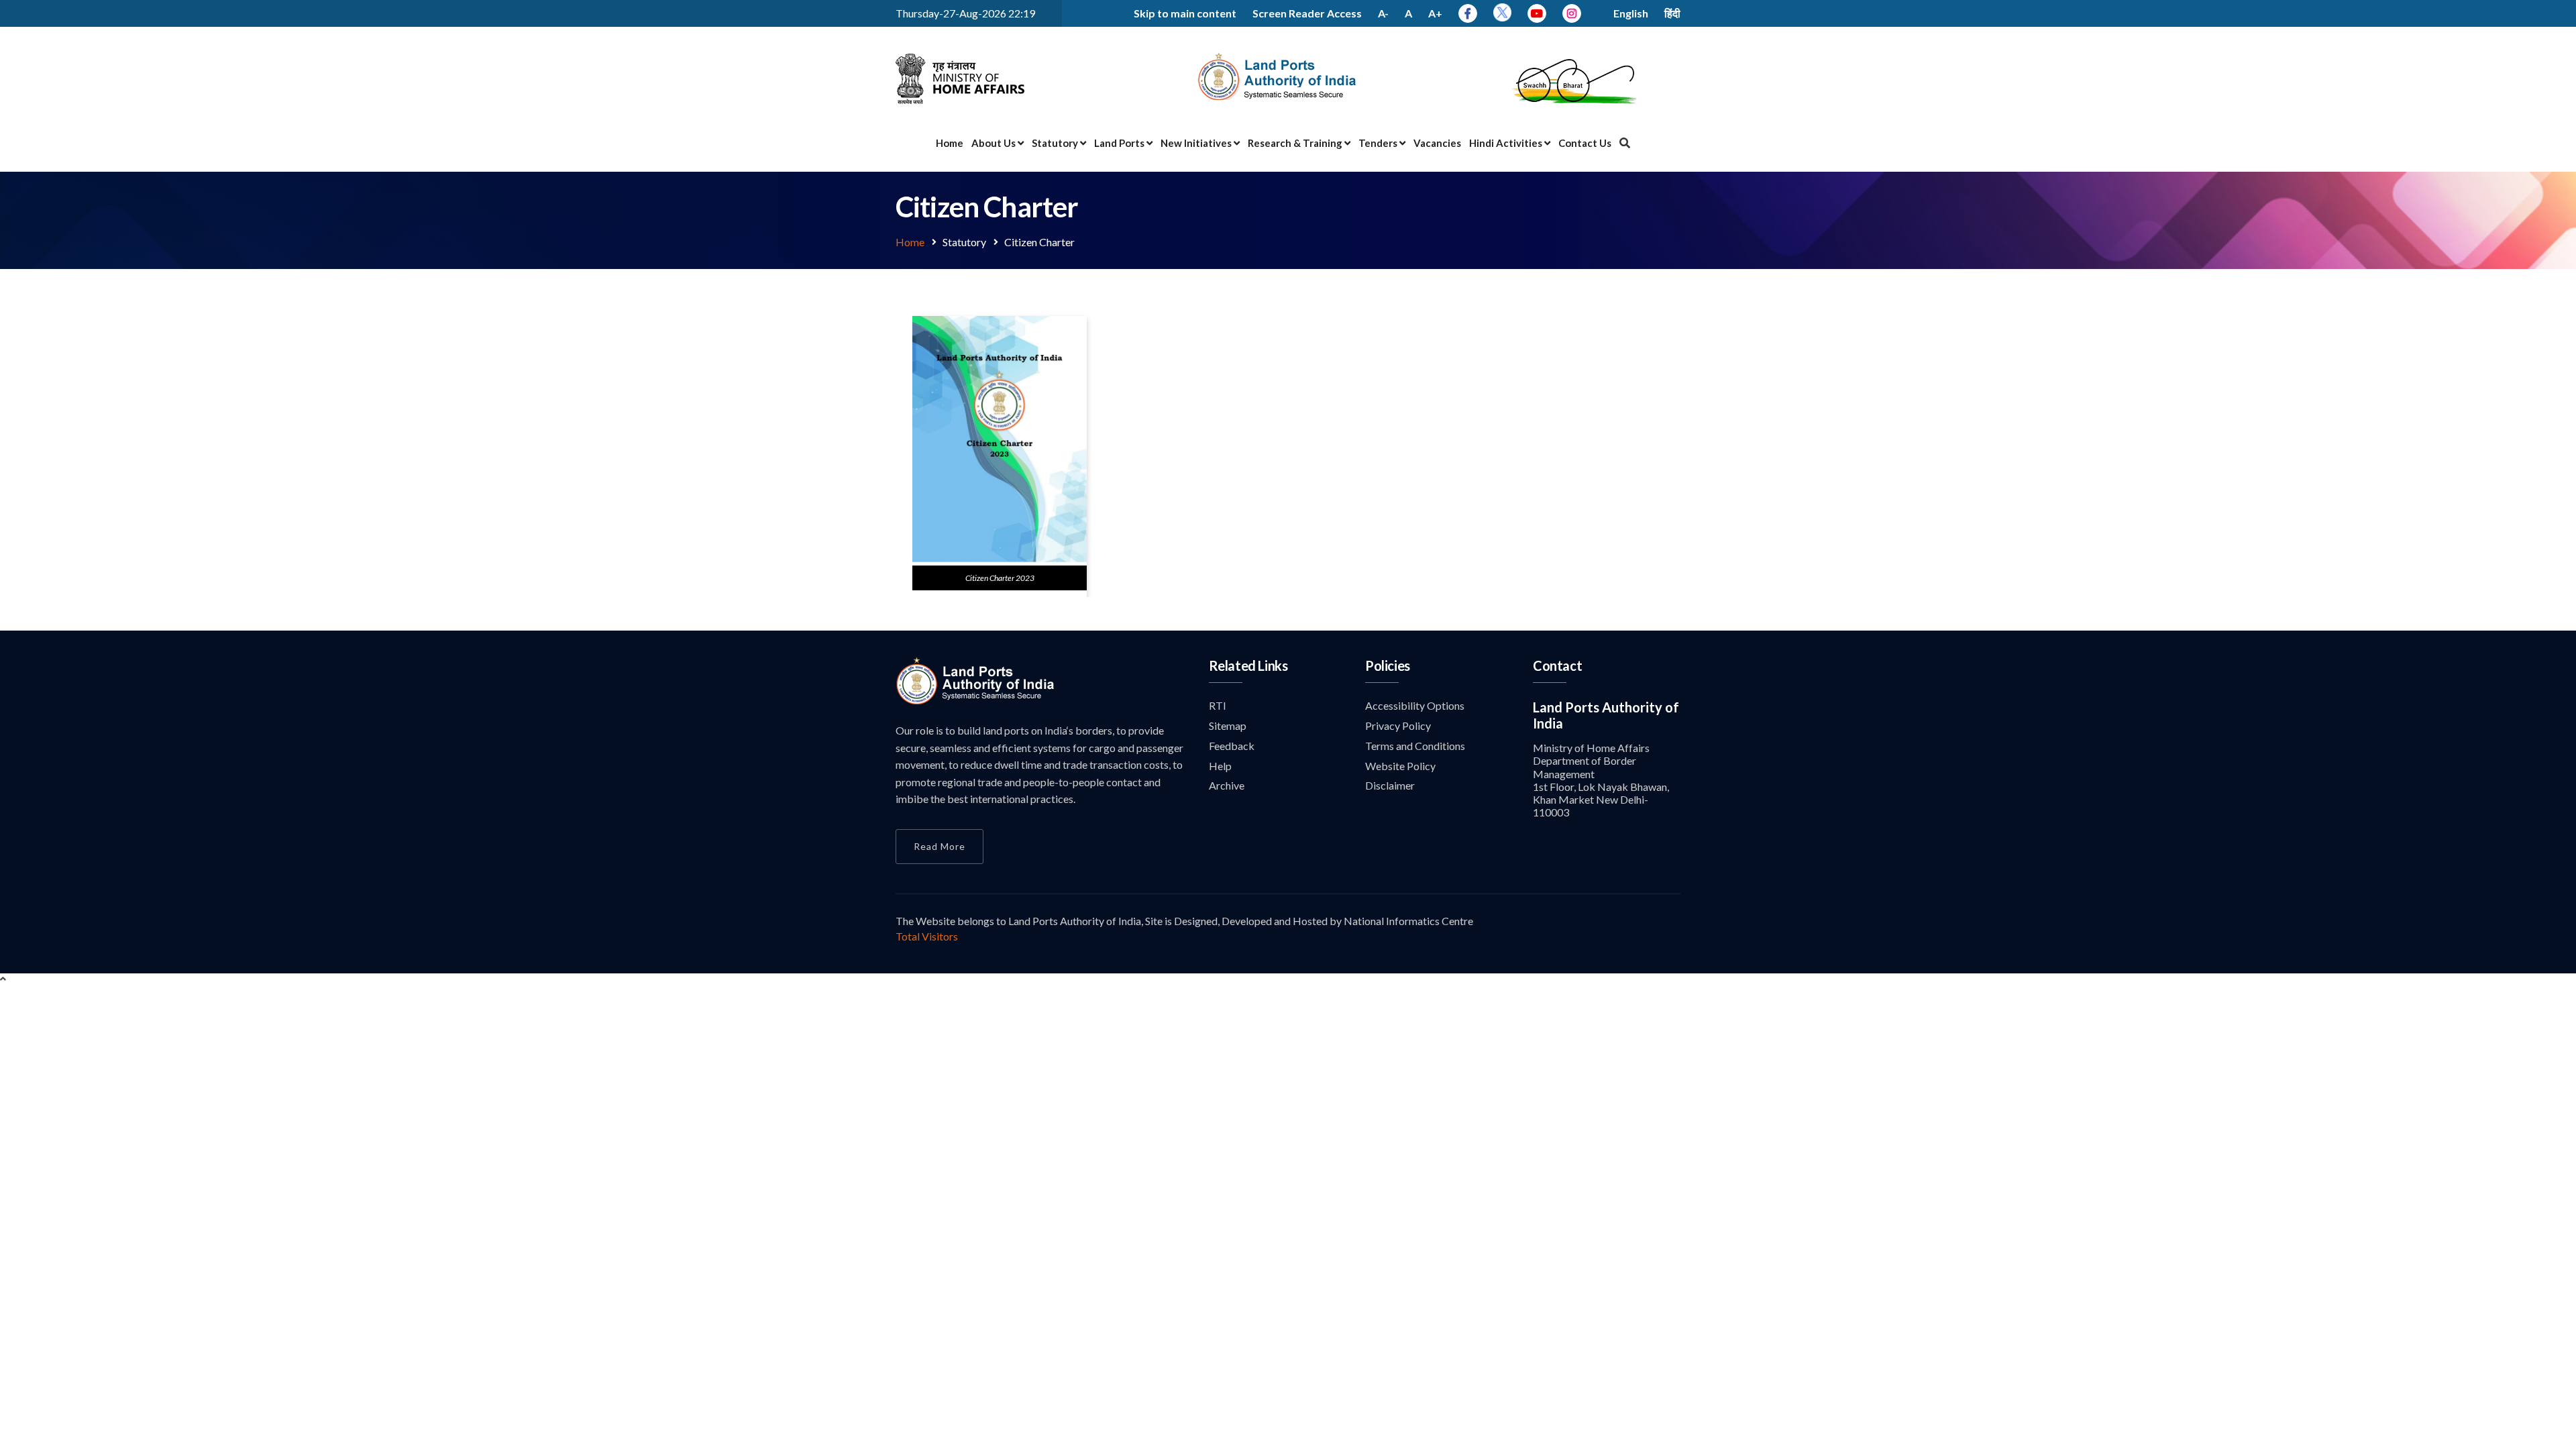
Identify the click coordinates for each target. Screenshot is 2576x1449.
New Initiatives (1197, 143)
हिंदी (1672, 13)
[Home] (976, 701)
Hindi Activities (1507, 143)
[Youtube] (1537, 13)
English (1631, 13)
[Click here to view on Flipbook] (1000, 559)
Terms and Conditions (1415, 746)
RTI (1218, 705)
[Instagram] (1572, 13)
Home (950, 143)
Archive (1227, 785)
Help (1220, 766)
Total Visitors (927, 936)
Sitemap (1228, 726)
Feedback (1232, 746)
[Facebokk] (1468, 13)
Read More (940, 846)
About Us (995, 143)
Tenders (1379, 143)
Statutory (1056, 143)
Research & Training (1296, 143)
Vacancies (1437, 143)
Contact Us (1585, 143)
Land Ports (1120, 143)
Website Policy (1400, 766)
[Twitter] (1502, 17)
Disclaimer (1390, 785)
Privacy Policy (1398, 726)
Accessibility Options (1415, 705)
